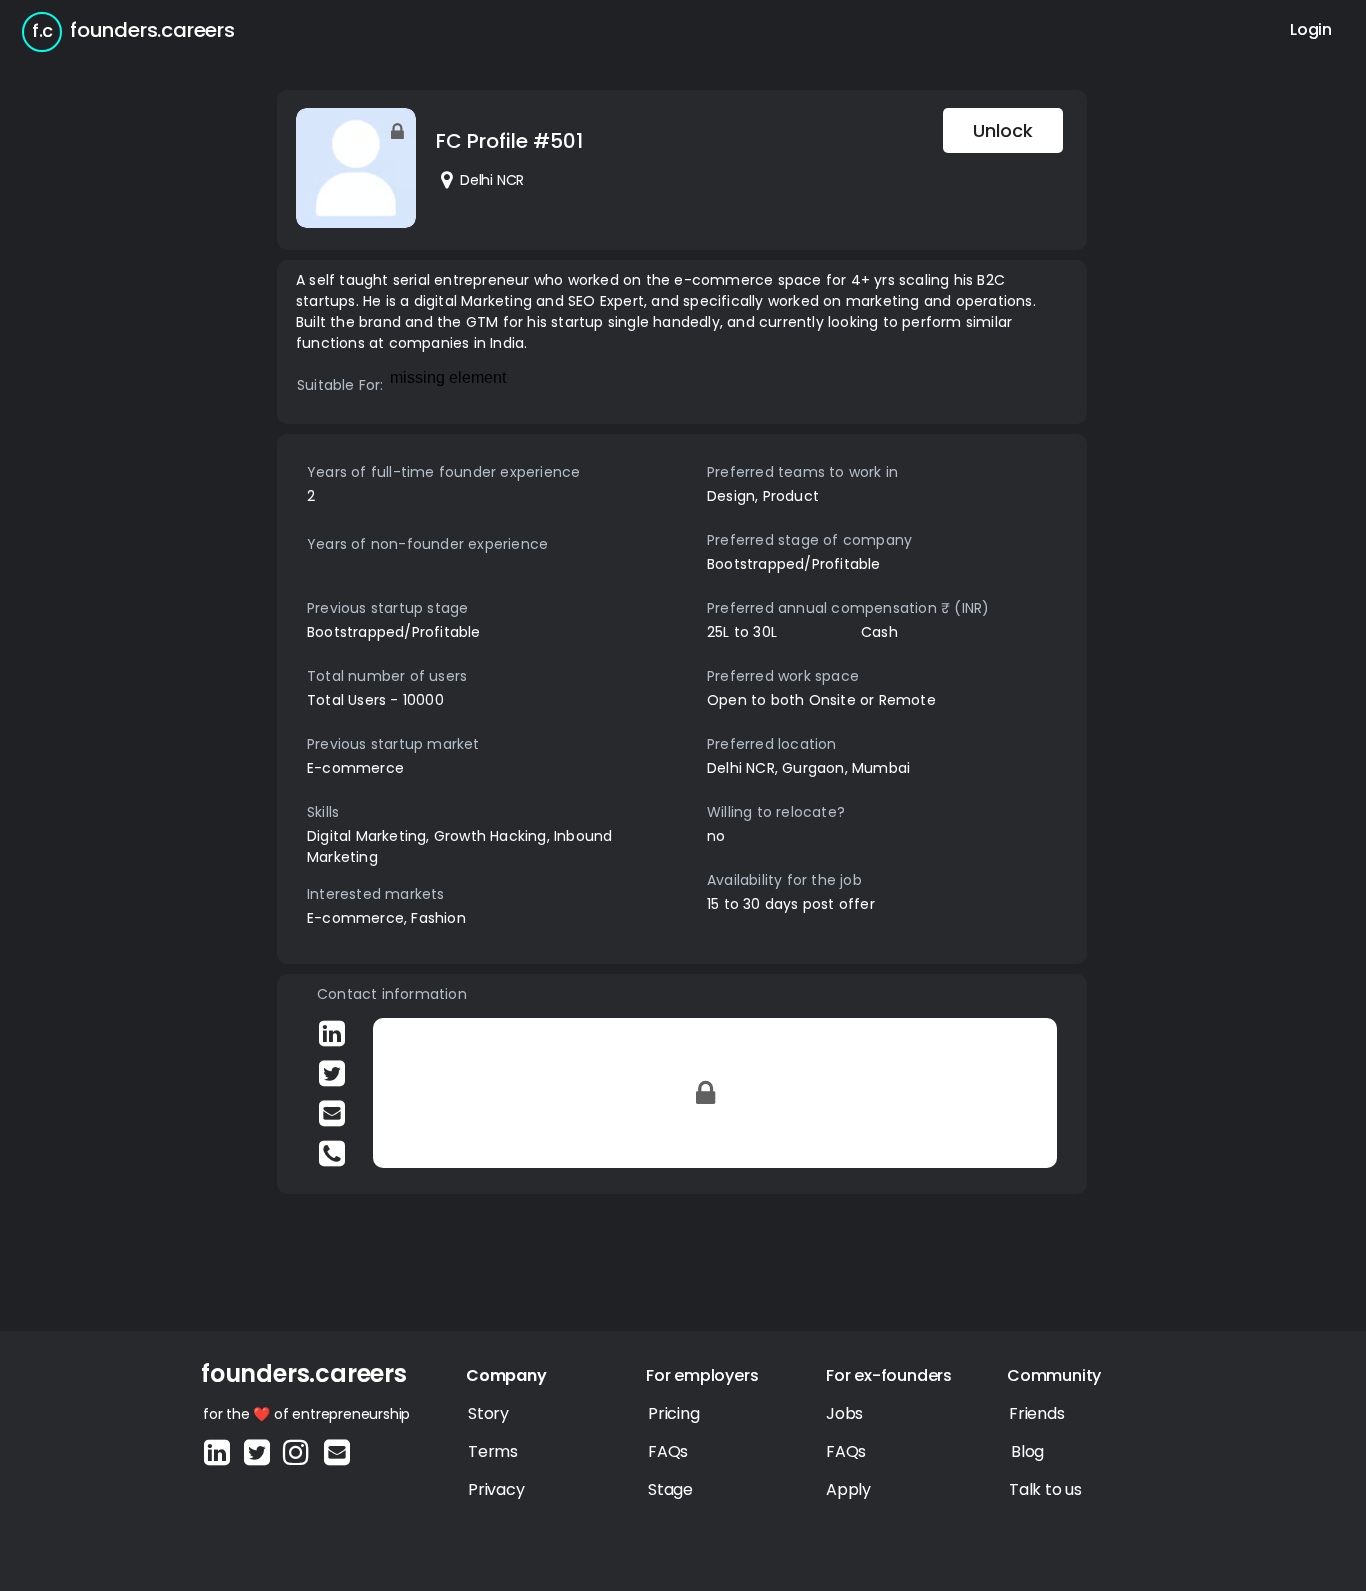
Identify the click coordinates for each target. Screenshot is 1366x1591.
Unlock (1003, 130)
